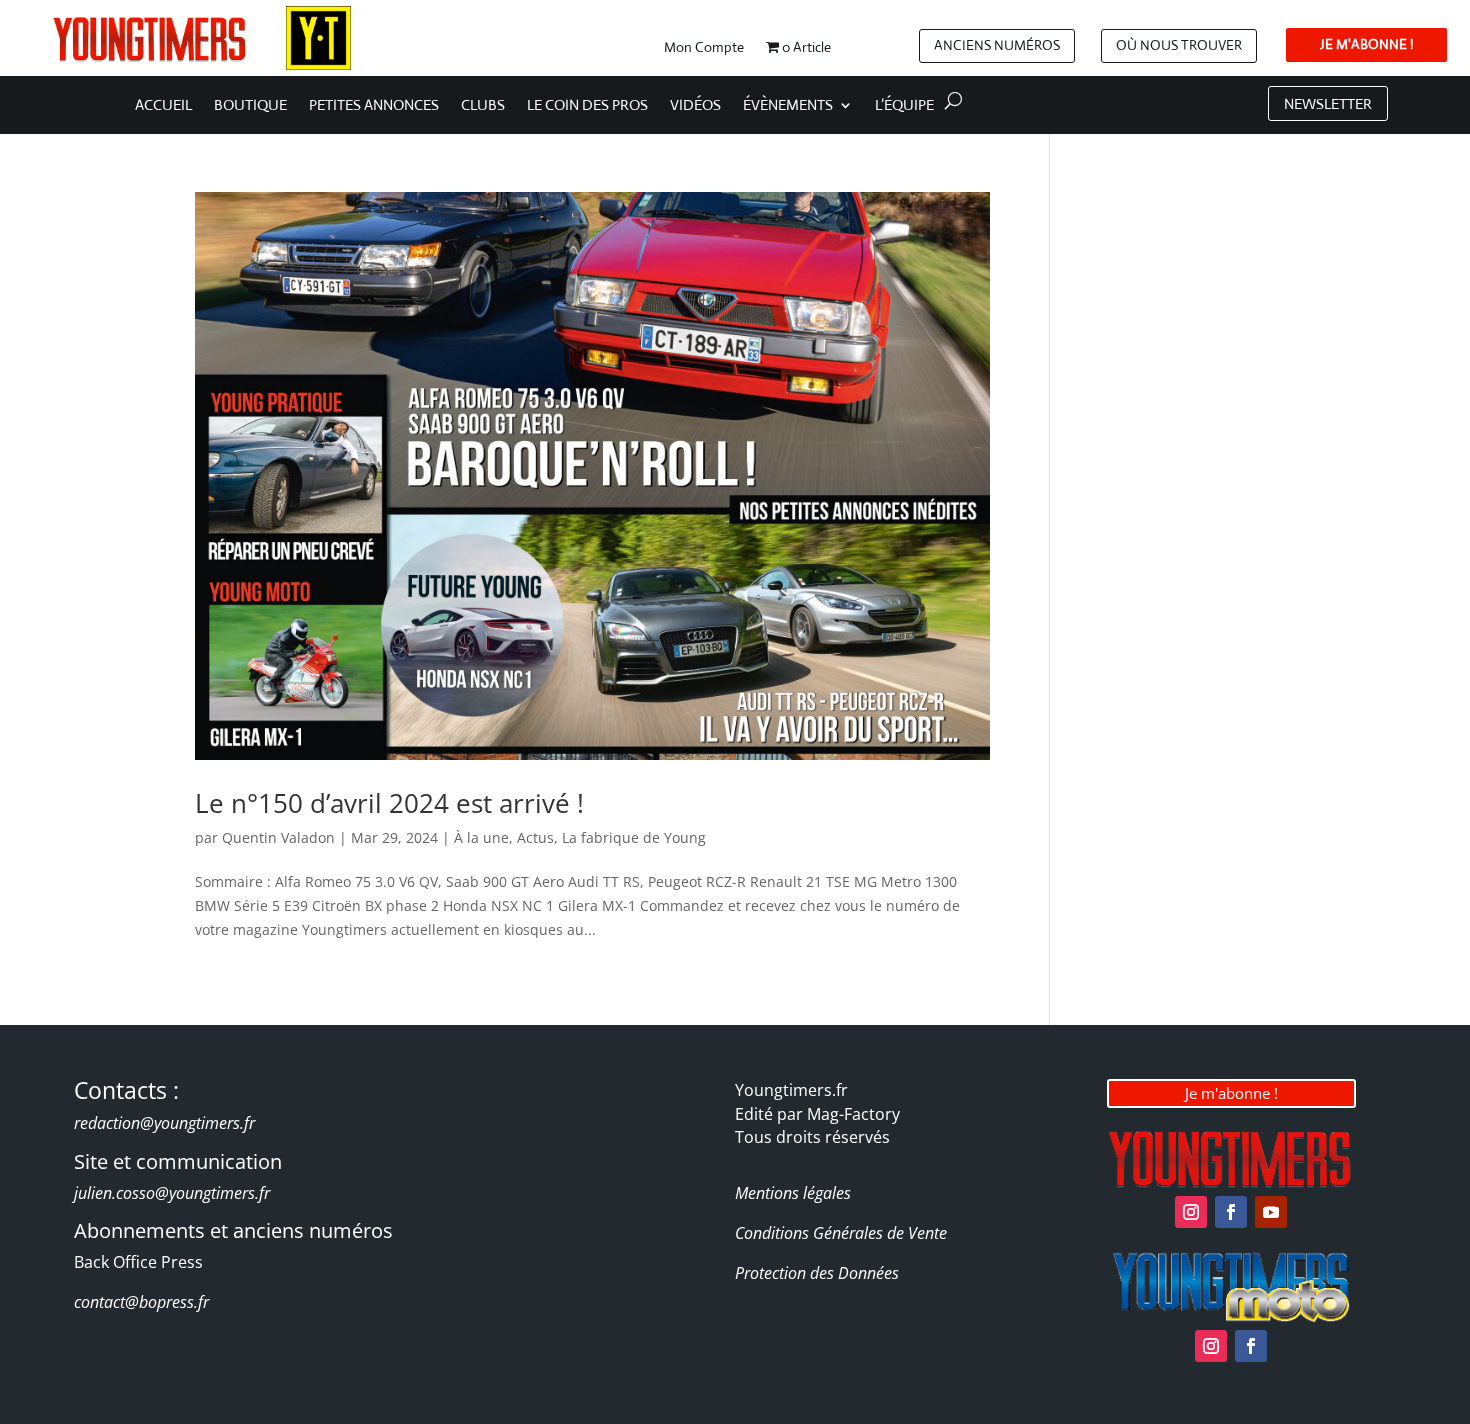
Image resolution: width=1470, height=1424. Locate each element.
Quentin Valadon (278, 837)
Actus (535, 837)
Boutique (250, 106)
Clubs (483, 106)
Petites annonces (374, 106)
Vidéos (695, 106)
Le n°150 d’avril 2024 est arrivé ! (389, 803)
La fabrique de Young (634, 837)
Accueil (163, 106)
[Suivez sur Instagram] (1191, 1212)
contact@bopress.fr (141, 1302)
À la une (481, 837)
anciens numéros (997, 45)
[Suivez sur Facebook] (1231, 1212)
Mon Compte (704, 48)
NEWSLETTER (1328, 103)
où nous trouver (1179, 45)
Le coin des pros (587, 106)
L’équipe (904, 106)
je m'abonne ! (1366, 44)
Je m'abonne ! (1231, 1093)
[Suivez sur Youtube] (1271, 1212)
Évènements (788, 106)
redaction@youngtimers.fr (164, 1123)
